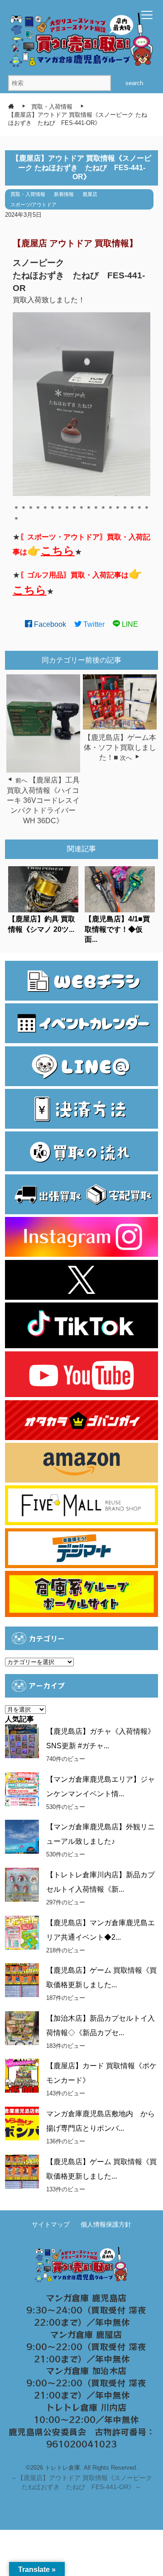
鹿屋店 (90, 194)
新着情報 (64, 194)
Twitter (93, 624)
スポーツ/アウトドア (34, 205)
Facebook (49, 624)
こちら (58, 551)
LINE (129, 624)
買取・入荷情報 (28, 194)
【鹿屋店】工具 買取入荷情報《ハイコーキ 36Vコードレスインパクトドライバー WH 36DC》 (43, 800)
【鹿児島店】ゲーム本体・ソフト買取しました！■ (120, 748)
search (134, 83)
